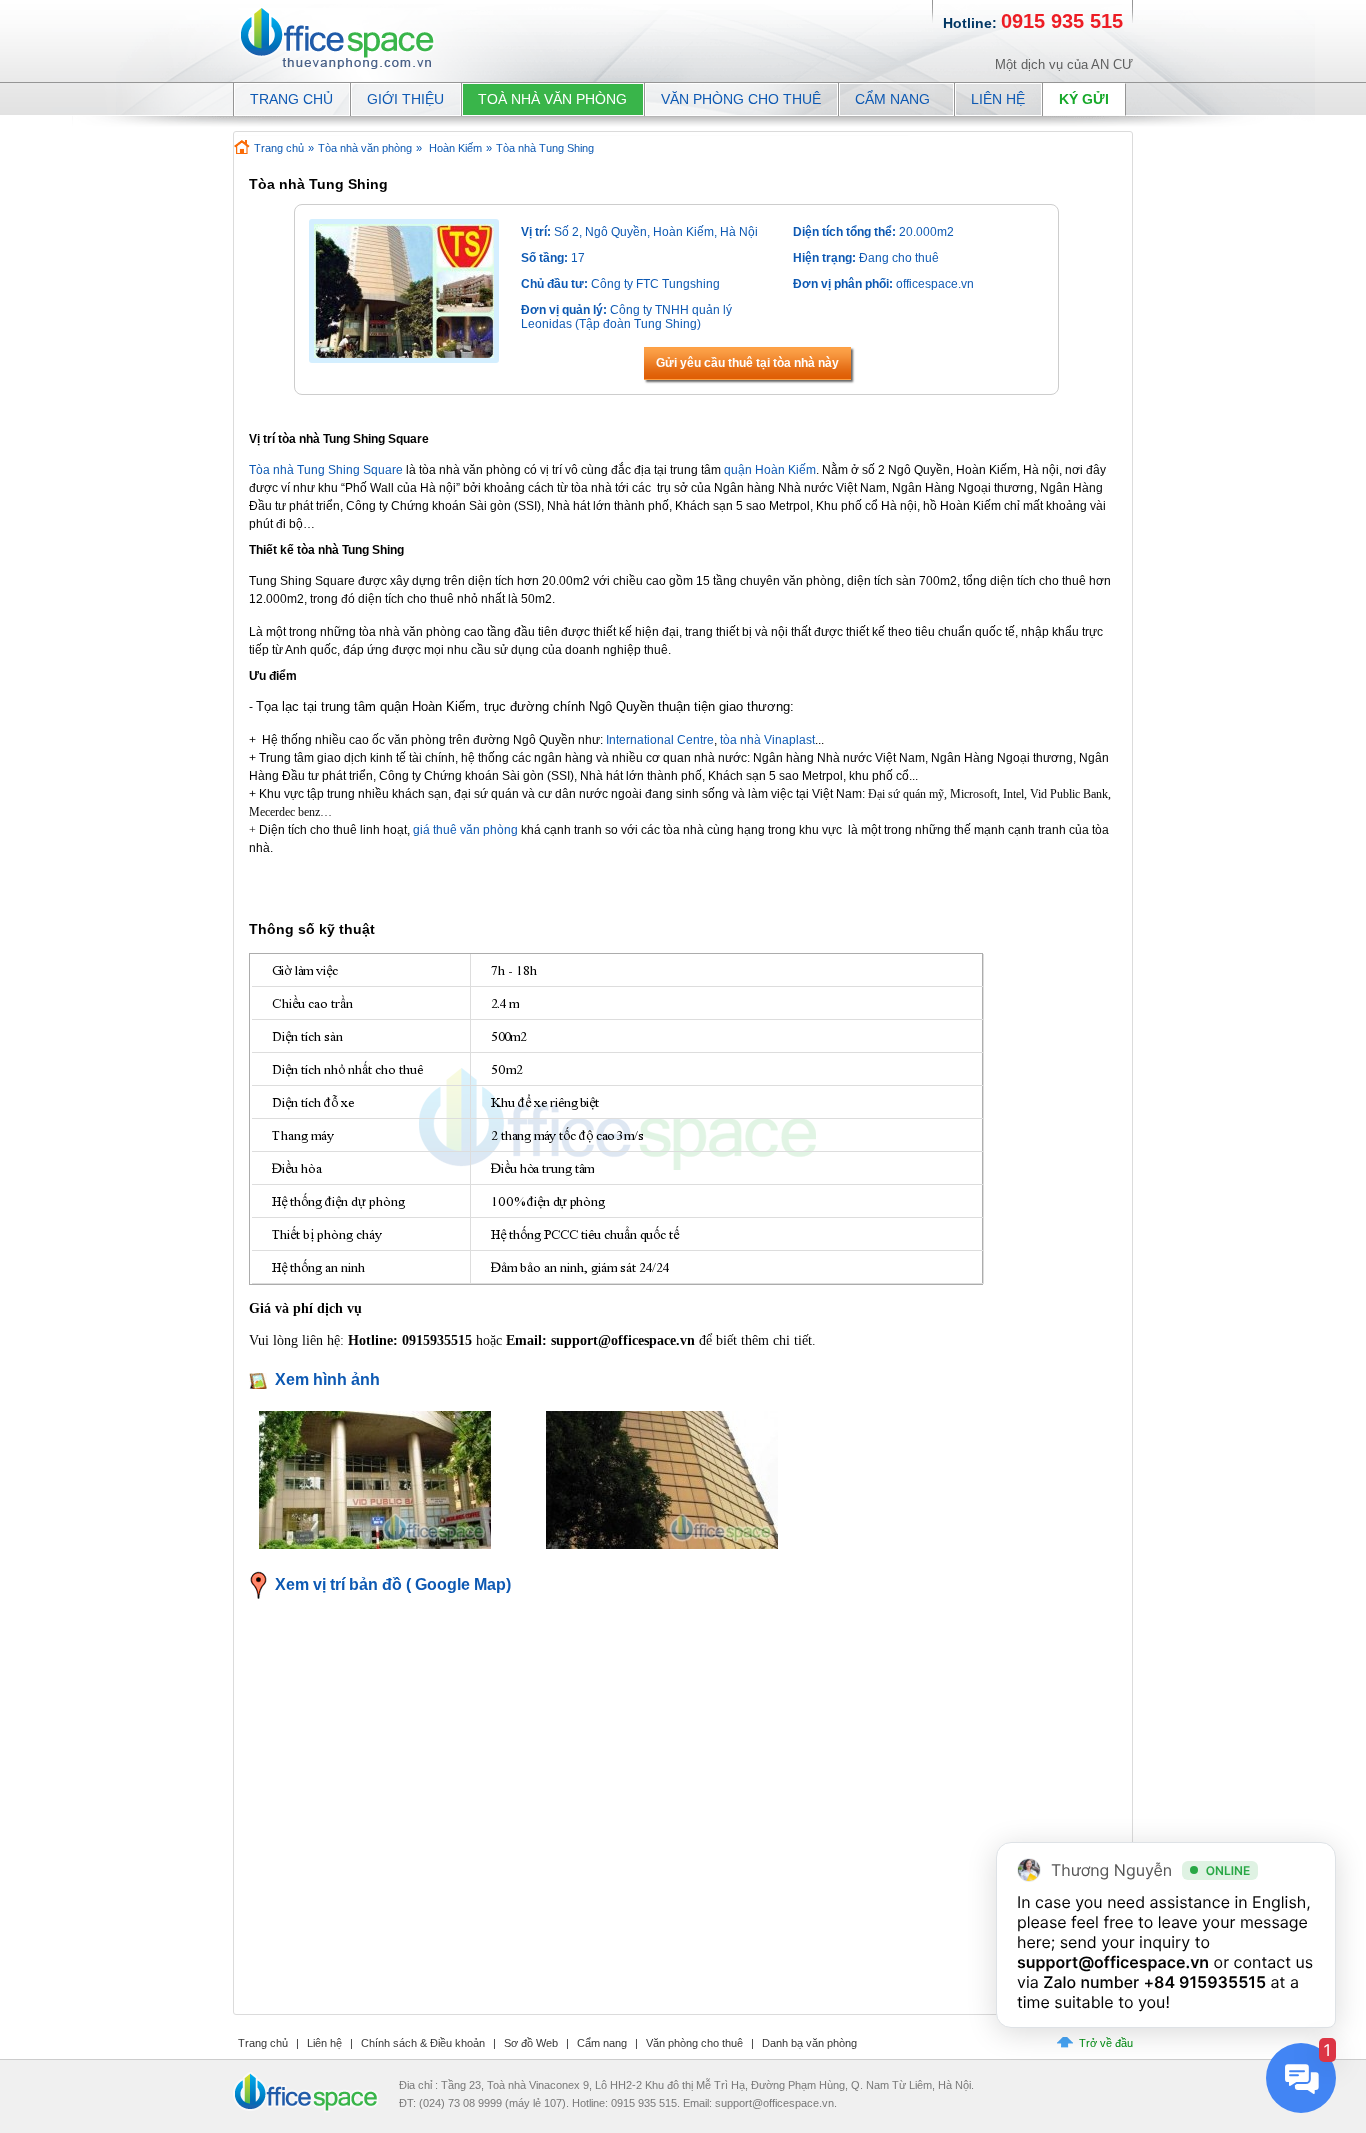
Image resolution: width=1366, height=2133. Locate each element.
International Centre (660, 740)
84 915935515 (1210, 1982)
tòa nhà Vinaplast (767, 740)
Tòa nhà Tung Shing (545, 148)
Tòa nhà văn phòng (365, 148)
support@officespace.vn (1113, 1962)
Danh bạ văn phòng (809, 2043)
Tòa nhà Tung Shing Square (326, 470)
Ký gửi (1084, 99)
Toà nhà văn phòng (552, 99)
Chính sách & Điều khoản (423, 2043)
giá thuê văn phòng (465, 830)
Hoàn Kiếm (455, 148)
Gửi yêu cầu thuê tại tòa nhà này (747, 363)
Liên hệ (998, 99)
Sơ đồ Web (531, 2043)
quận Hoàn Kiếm (770, 470)
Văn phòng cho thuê (741, 99)
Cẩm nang (892, 99)
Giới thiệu (405, 99)
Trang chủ (279, 148)
